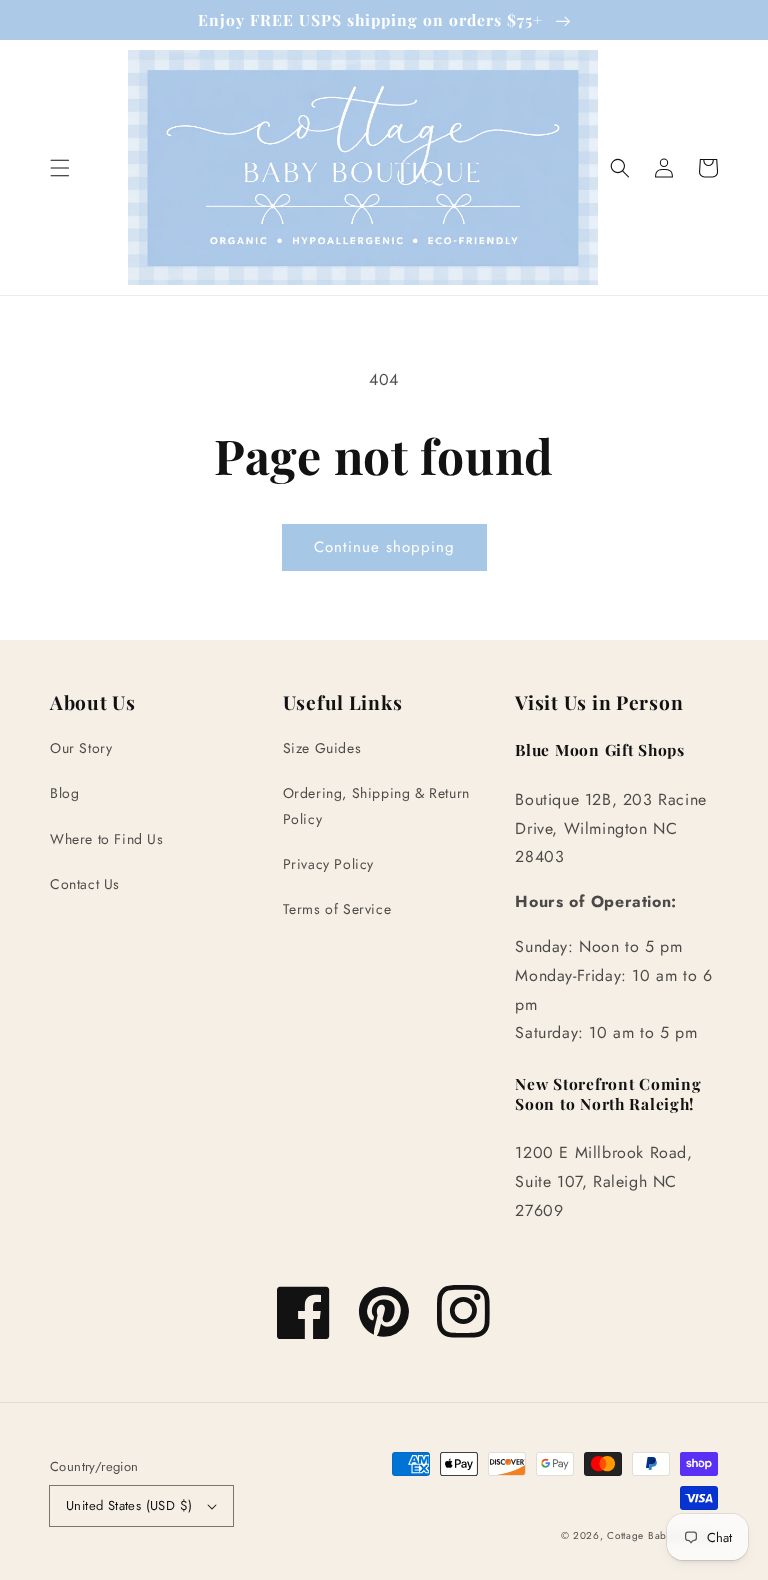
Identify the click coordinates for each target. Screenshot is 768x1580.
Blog (64, 793)
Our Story (81, 748)
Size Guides (322, 748)
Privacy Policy (328, 864)
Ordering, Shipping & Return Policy (376, 805)
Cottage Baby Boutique (662, 1535)
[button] (60, 168)
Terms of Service (337, 909)
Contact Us (85, 884)
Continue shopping (384, 547)
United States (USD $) (129, 1505)
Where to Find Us (107, 839)
